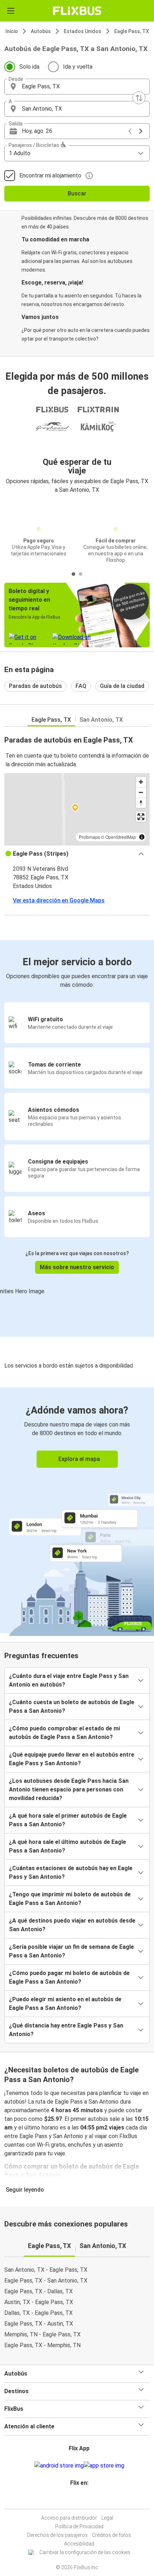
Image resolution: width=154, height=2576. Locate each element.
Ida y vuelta (78, 67)
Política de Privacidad (79, 2526)
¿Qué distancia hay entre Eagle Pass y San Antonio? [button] (66, 2030)
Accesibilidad (79, 2544)
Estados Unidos (83, 31)
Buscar (77, 193)
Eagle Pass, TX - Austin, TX (39, 2324)
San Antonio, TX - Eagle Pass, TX (46, 2270)
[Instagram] (76, 2500)
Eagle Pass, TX (132, 31)
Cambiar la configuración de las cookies (85, 2552)
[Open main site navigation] (11, 11)
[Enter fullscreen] (141, 817)
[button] (77, 87)
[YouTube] (78, 2500)
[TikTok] (85, 2500)
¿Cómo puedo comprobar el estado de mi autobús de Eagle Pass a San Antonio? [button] (64, 1733)
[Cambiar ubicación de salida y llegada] (139, 98)
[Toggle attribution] (142, 837)
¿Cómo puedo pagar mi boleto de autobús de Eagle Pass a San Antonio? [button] (69, 1977)
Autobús (41, 31)
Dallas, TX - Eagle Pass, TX (38, 2313)
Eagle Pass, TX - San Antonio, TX (46, 2281)
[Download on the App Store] (104, 2466)
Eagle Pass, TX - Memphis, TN (42, 2345)
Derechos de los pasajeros (57, 2535)
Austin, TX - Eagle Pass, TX (39, 2302)
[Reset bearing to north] (141, 803)
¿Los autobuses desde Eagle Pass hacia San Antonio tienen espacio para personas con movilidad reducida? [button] (69, 1789)
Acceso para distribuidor (69, 2518)
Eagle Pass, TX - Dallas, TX (38, 2291)
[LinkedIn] (80, 2500)
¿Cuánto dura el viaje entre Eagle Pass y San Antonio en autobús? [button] (69, 1680)
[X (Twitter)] (82, 2500)
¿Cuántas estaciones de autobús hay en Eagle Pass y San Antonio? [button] (71, 1872)
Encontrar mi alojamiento (50, 175)
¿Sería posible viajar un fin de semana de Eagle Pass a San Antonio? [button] (71, 1951)
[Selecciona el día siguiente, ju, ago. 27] (141, 131)
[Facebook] (74, 2500)
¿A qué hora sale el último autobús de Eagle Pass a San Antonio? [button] (68, 1846)
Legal (107, 2518)
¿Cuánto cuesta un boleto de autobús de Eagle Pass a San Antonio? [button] (72, 1706)
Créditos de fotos (112, 2535)
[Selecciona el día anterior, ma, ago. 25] (130, 131)
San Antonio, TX (101, 720)
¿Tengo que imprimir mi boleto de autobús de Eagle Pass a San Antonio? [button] (70, 1899)
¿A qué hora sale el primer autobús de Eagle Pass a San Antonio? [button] (68, 1820)
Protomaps (89, 837)
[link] (77, 1510)
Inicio (12, 31)
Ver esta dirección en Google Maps (59, 900)
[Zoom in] (141, 782)
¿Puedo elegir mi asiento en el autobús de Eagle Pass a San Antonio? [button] (65, 2004)
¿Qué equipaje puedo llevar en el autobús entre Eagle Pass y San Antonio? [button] (72, 1759)
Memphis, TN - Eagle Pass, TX (42, 2334)
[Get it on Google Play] (59, 2466)
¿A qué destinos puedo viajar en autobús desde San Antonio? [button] (72, 1925)
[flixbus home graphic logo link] (77, 11)
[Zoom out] (141, 792)
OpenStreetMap (121, 837)
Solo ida (29, 67)
